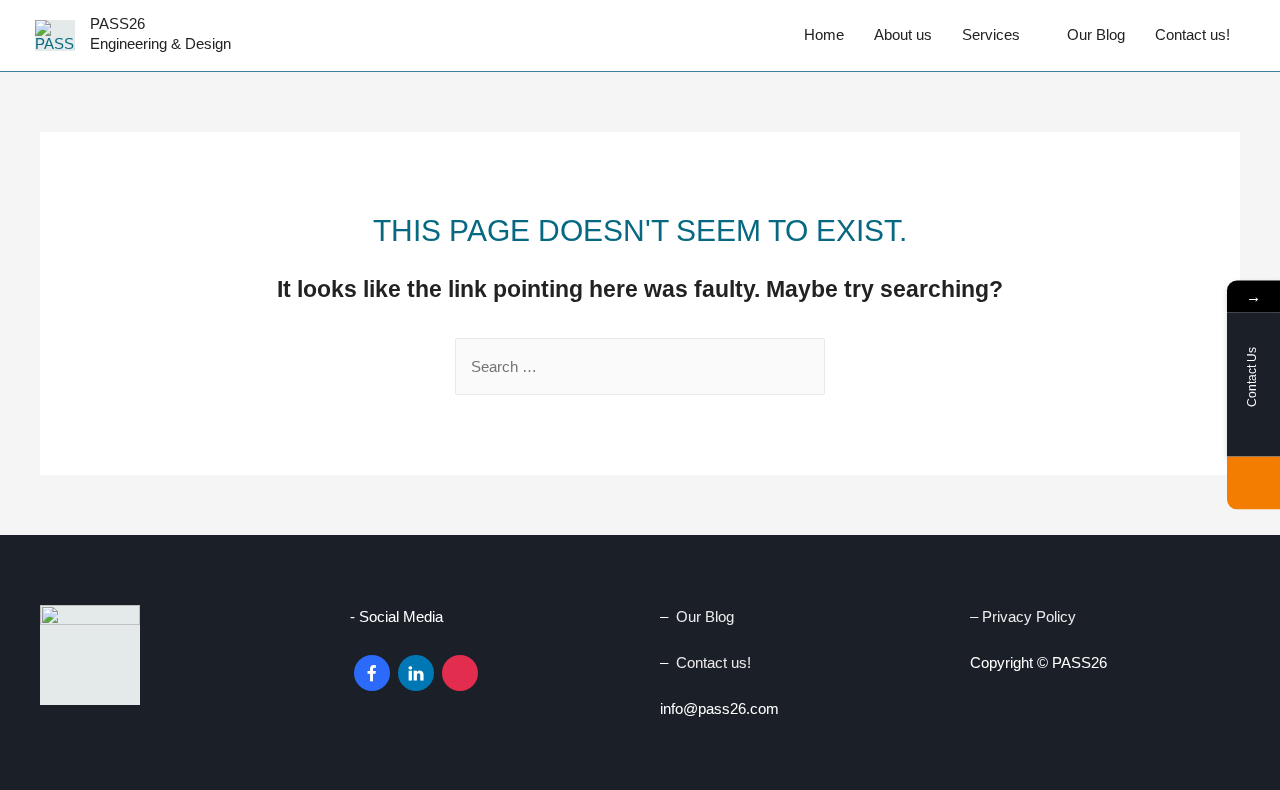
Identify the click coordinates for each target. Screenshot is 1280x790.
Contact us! (1192, 34)
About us (903, 34)
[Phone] (1253, 483)
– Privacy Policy (1025, 616)
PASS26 (117, 23)
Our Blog (1096, 34)
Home (824, 34)
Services (991, 34)
